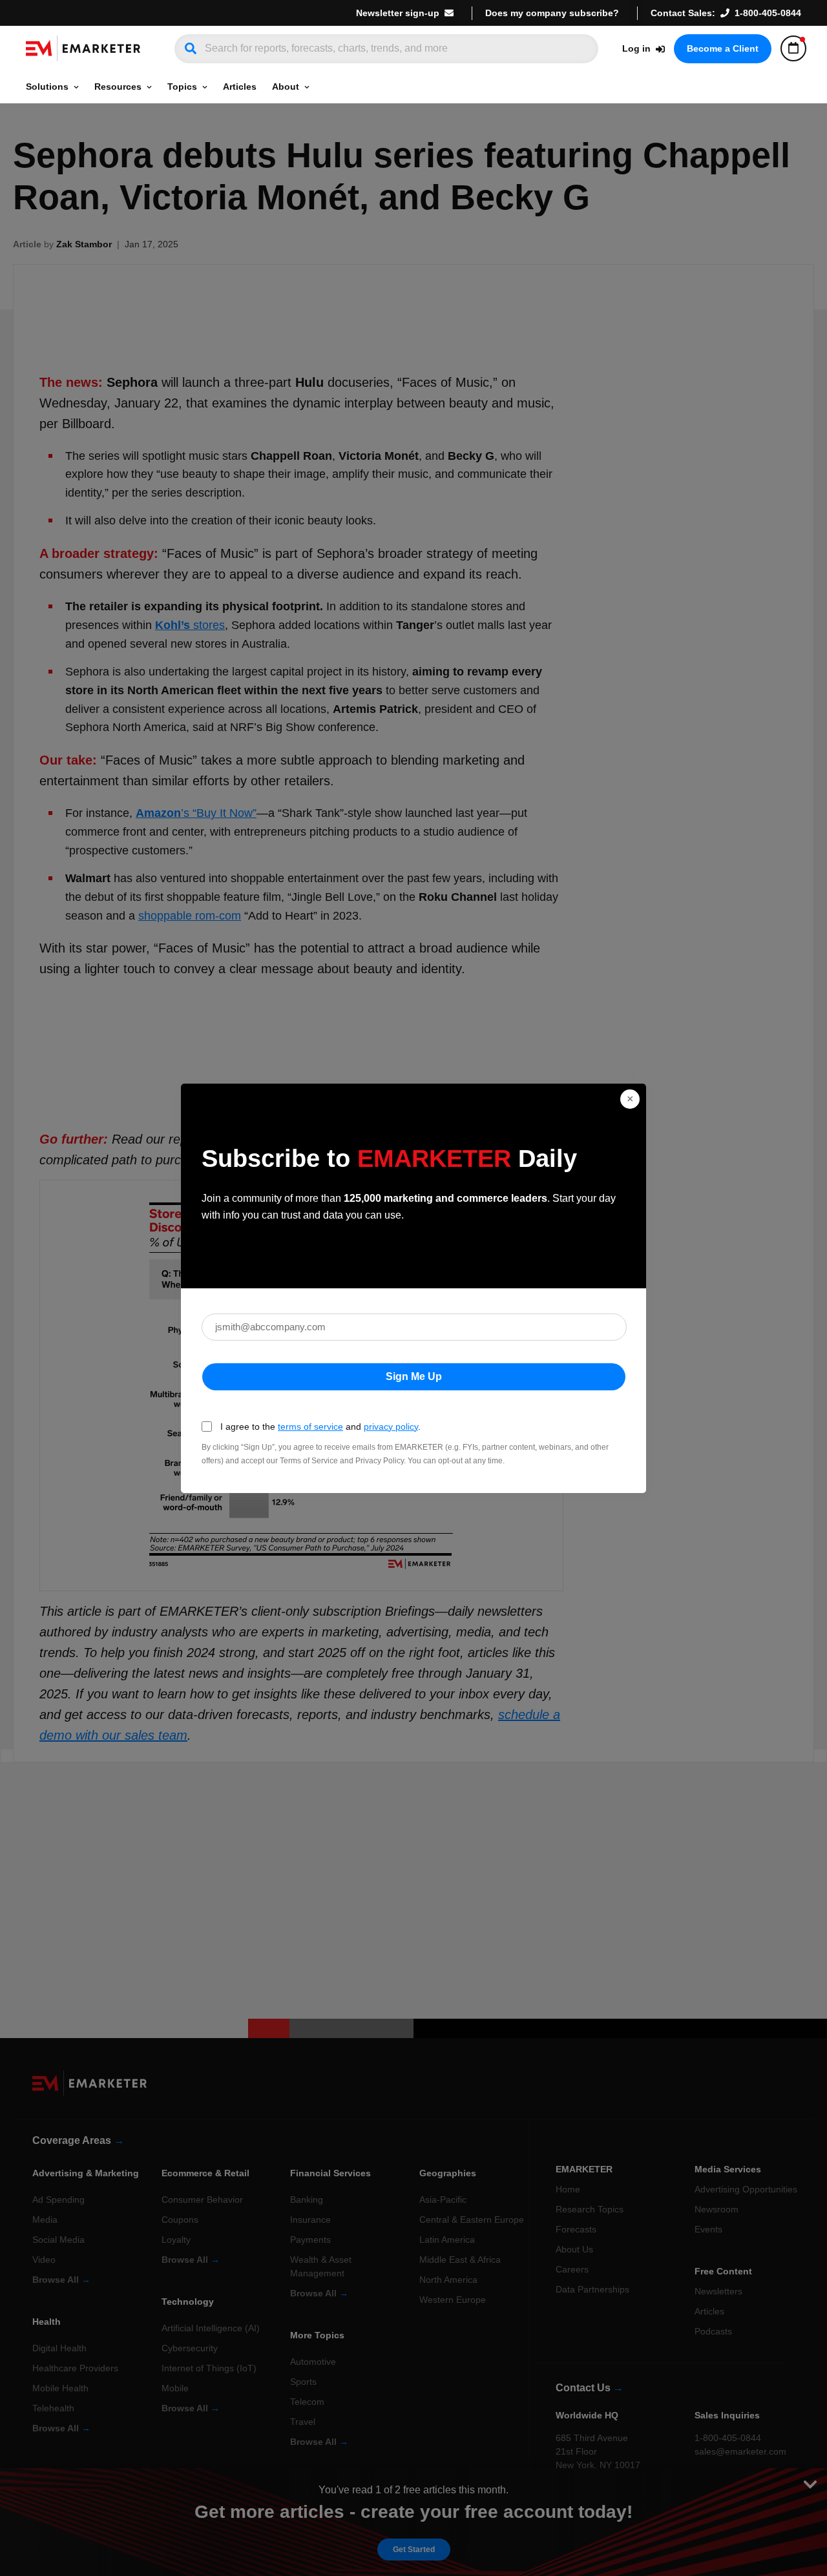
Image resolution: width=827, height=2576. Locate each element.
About (286, 87)
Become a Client (723, 48)
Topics (182, 87)
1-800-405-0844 (768, 13)
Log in (636, 48)
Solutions (47, 87)
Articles (240, 87)
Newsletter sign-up (398, 13)
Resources (118, 87)
